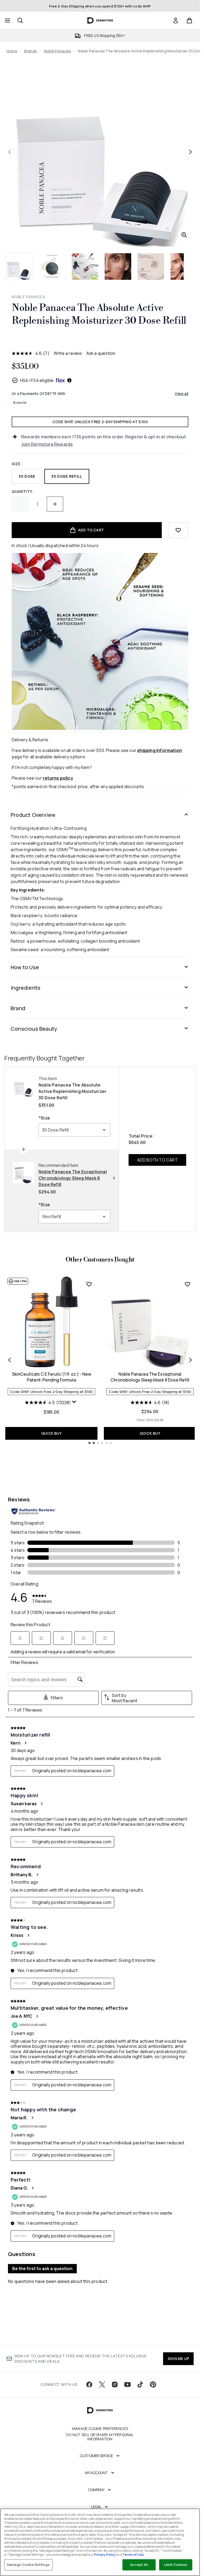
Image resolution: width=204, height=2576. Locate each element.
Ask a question (101, 353)
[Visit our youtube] (127, 2384)
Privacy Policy (105, 2555)
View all (182, 394)
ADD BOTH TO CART (157, 1160)
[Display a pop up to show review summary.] (75, 1403)
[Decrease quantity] (20, 504)
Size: (17, 464)
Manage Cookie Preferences (100, 2429)
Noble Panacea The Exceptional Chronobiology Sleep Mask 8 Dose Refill (150, 1377)
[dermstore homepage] (100, 20)
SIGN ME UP (178, 2359)
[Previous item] (10, 1360)
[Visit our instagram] (115, 2384)
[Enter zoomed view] (184, 235)
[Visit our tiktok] (140, 2384)
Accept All (139, 2565)
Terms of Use (133, 2555)
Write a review (68, 353)
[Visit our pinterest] (153, 2384)
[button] (100, 340)
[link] (176, 20)
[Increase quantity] (55, 504)
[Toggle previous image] (10, 152)
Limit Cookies (176, 2565)
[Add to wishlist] (178, 530)
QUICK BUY (51, 1433)
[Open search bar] (20, 20)
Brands (31, 51)
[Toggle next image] (190, 152)
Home (12, 51)
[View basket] (189, 20)
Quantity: (23, 491)
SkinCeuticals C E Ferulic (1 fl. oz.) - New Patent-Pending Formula (52, 1377)
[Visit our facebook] (89, 2384)
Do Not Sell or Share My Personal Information (100, 2437)
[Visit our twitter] (102, 2384)
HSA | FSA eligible (37, 380)
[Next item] (190, 1360)
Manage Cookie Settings (28, 2565)
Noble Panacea (57, 51)
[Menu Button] (7, 20)
